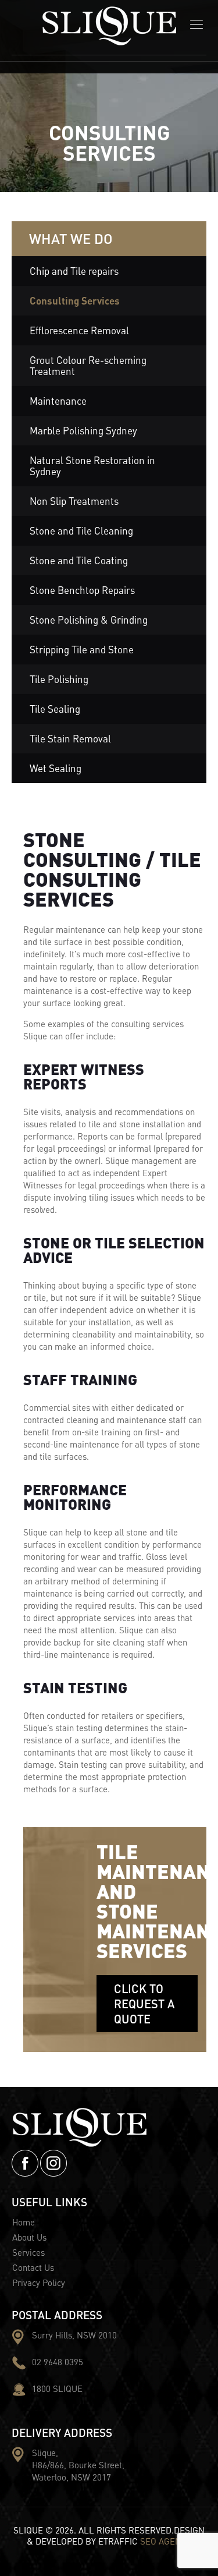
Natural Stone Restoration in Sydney (92, 466)
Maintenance (58, 401)
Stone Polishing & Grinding (89, 620)
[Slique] (109, 31)
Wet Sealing (56, 768)
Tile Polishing (59, 679)
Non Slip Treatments (74, 501)
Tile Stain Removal (70, 738)
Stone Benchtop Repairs (82, 590)
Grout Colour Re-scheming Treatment (88, 365)
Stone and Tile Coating (79, 560)
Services (28, 2252)
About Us (29, 2237)
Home (24, 2222)
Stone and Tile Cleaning (81, 530)
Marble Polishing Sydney (83, 430)
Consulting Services (75, 300)
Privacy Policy (39, 2283)
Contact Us (33, 2267)
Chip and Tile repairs (74, 271)
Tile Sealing (55, 709)
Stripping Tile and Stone (82, 649)
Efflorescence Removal (79, 330)
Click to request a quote (144, 2004)
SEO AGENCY (166, 2541)
